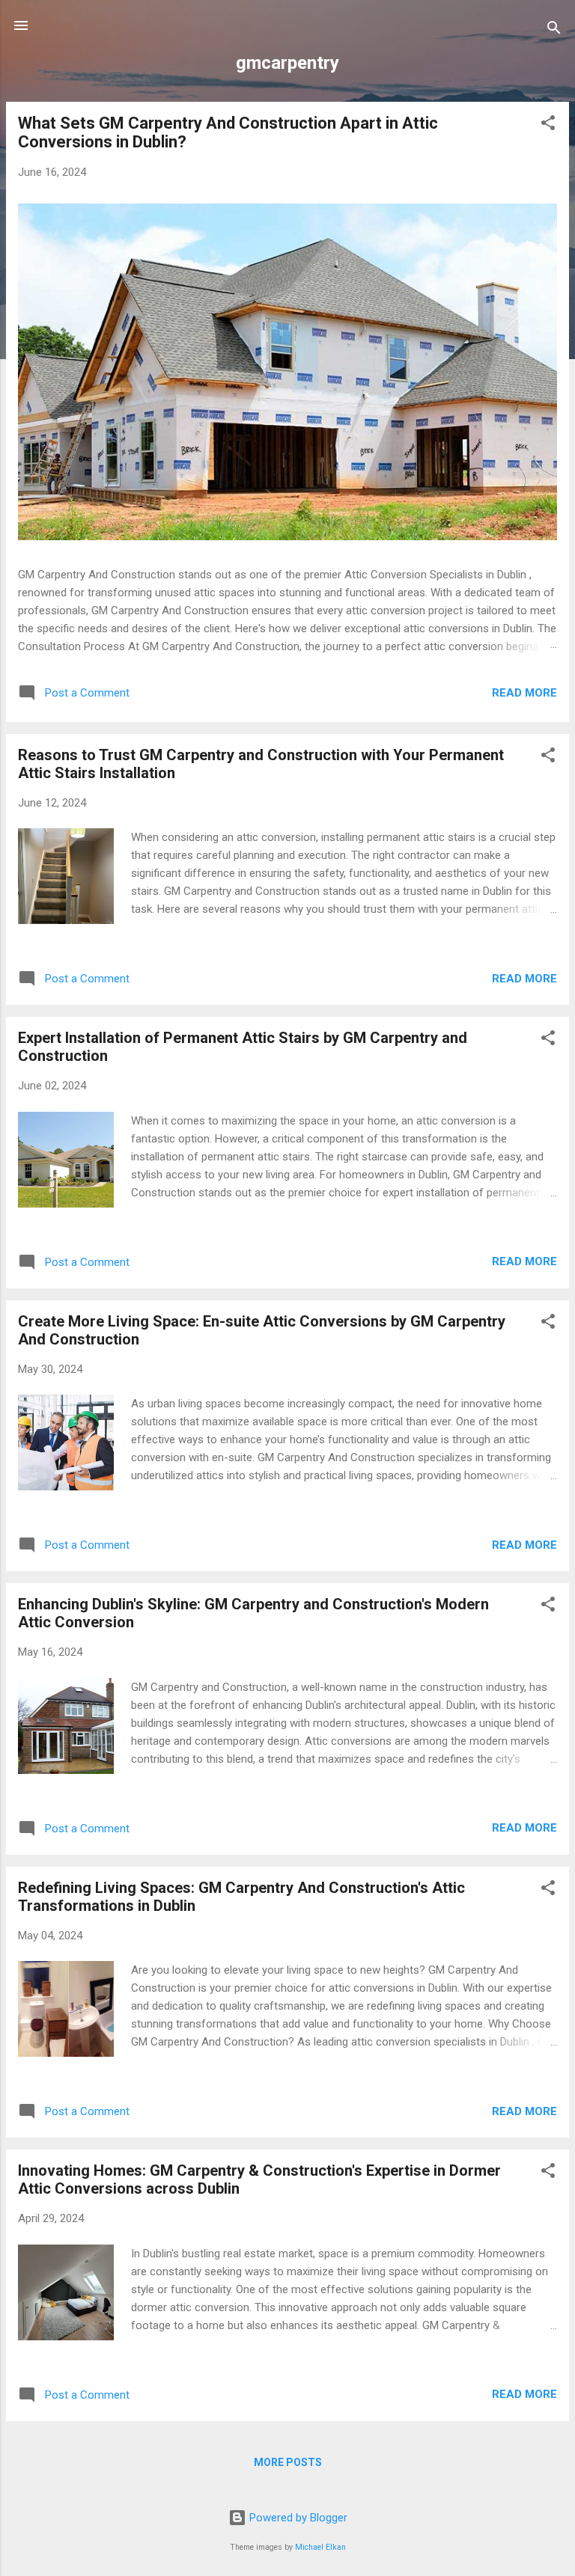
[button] (548, 125)
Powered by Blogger (297, 2518)
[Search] (554, 30)
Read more (524, 693)
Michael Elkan (320, 2547)
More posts (288, 2462)
